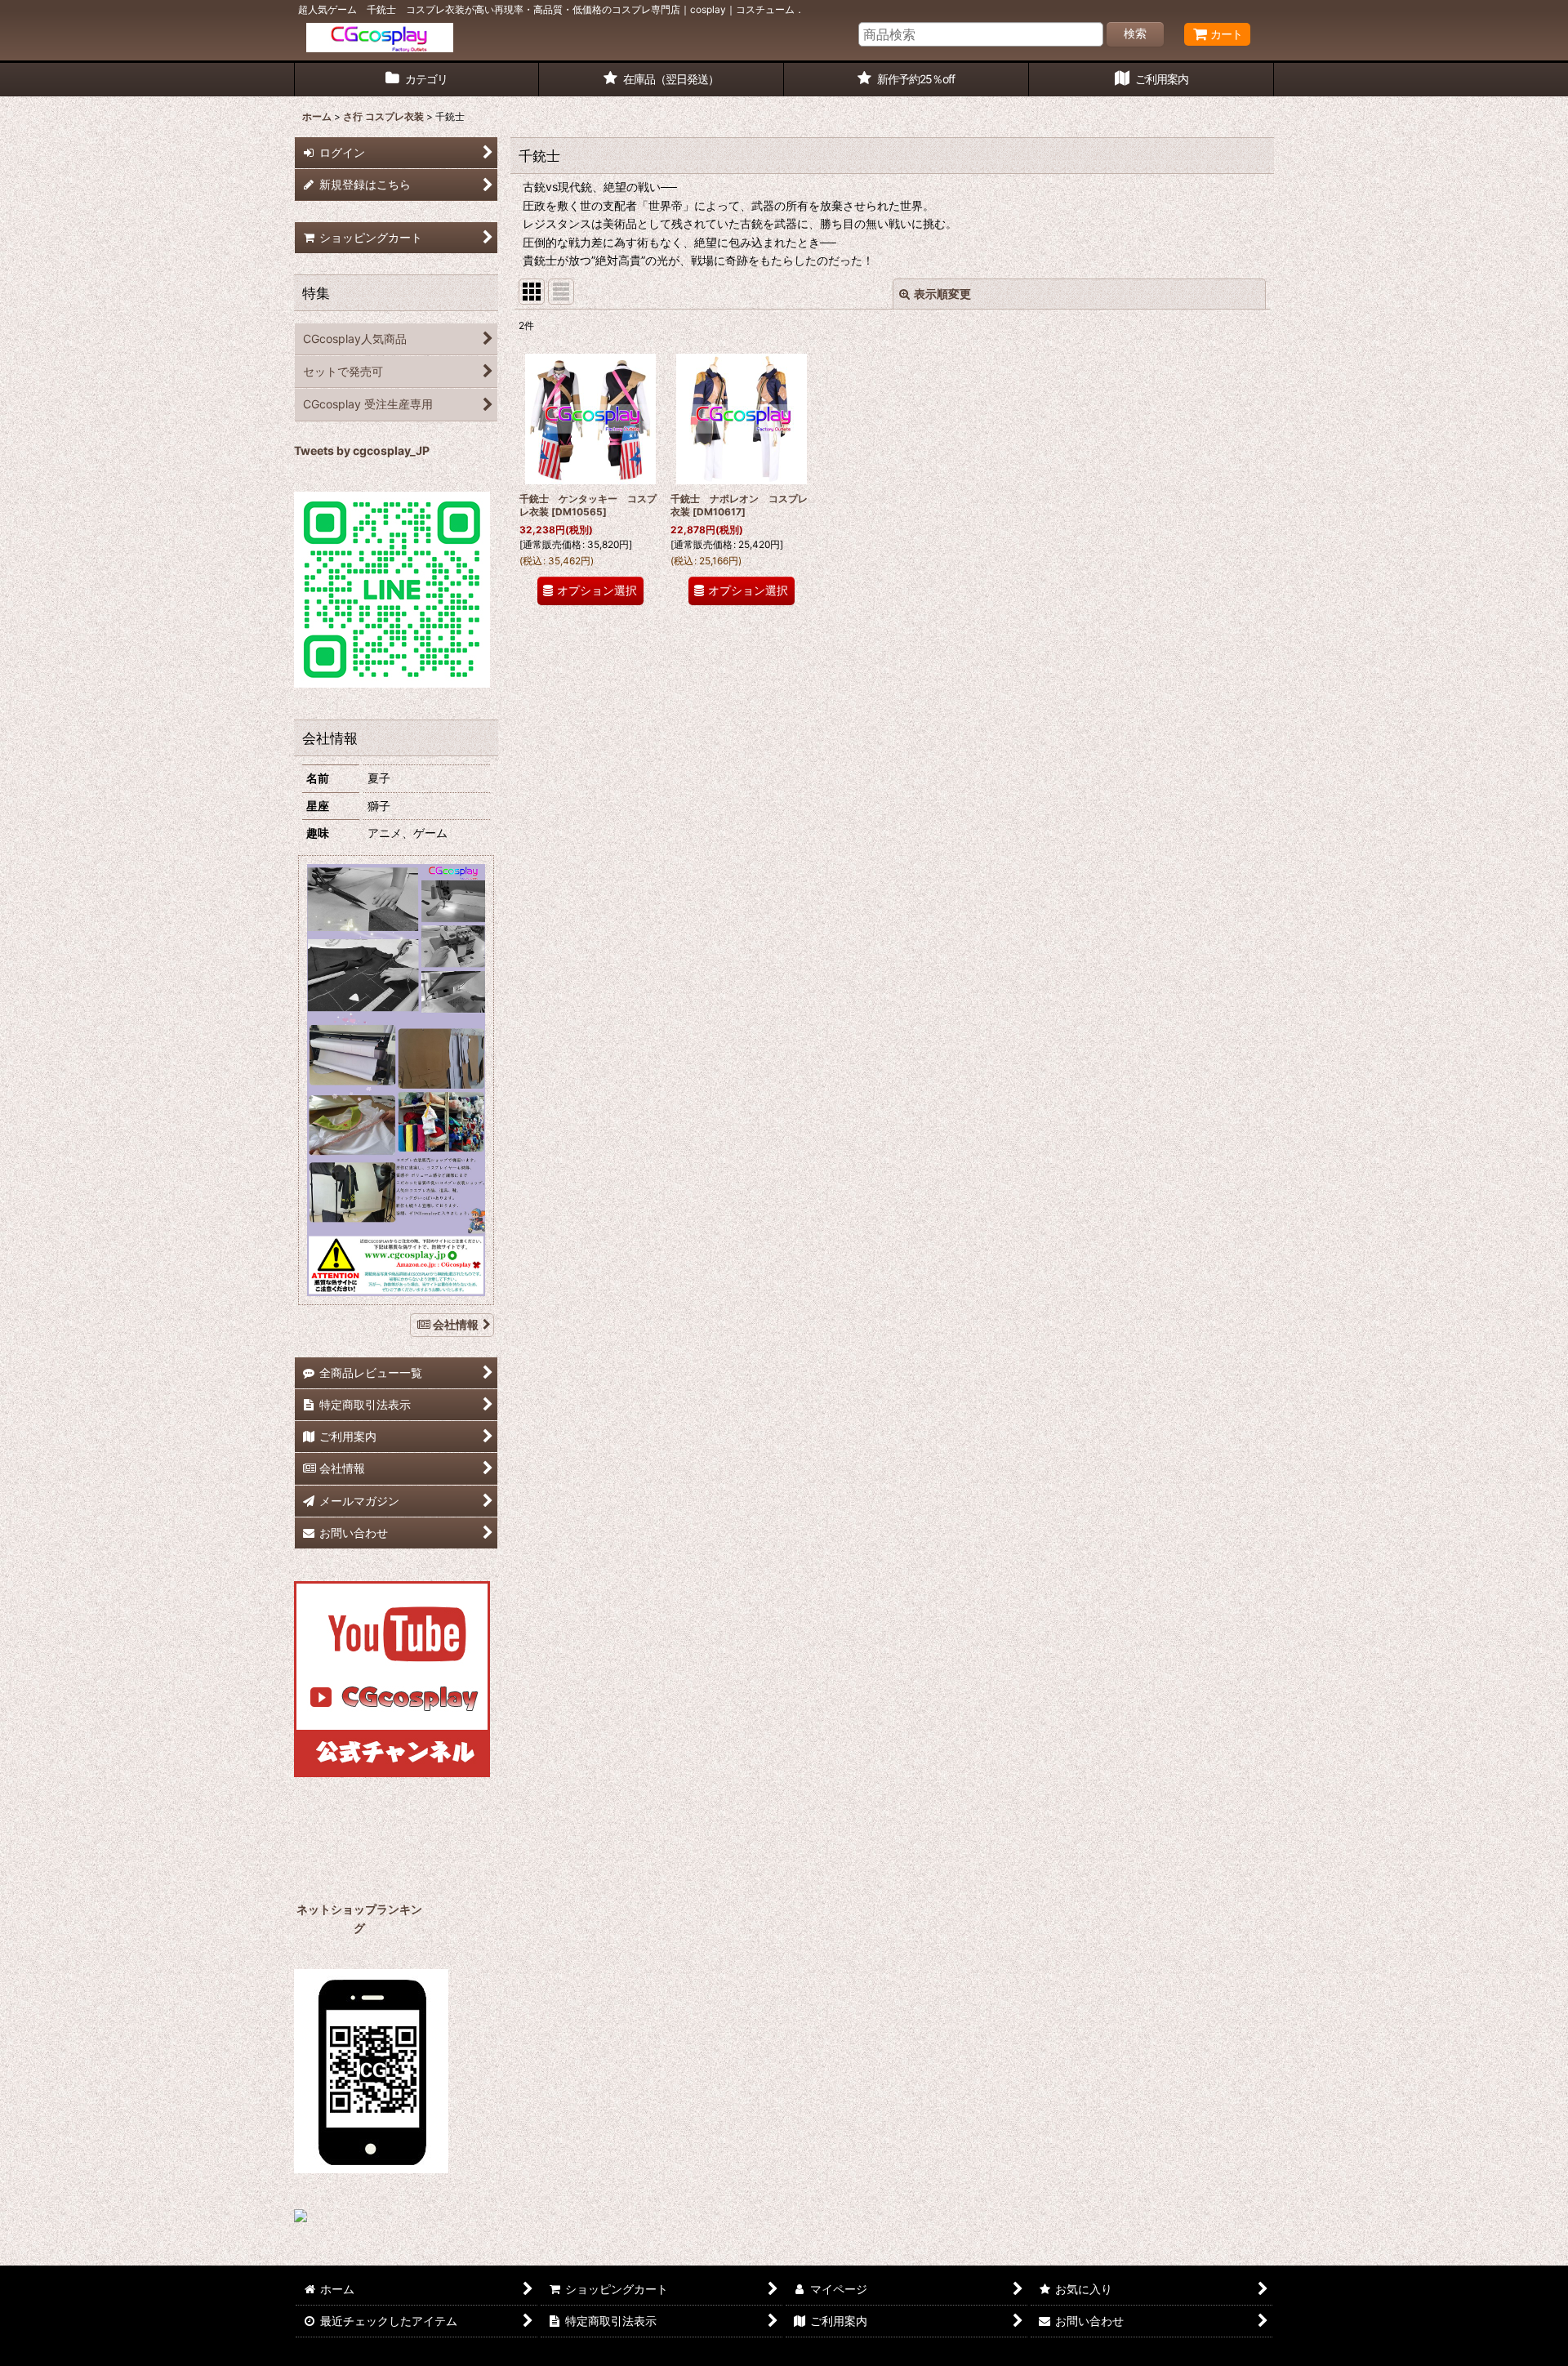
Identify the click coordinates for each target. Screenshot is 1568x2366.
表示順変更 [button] (942, 294)
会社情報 (456, 1324)
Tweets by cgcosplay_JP (362, 450)
